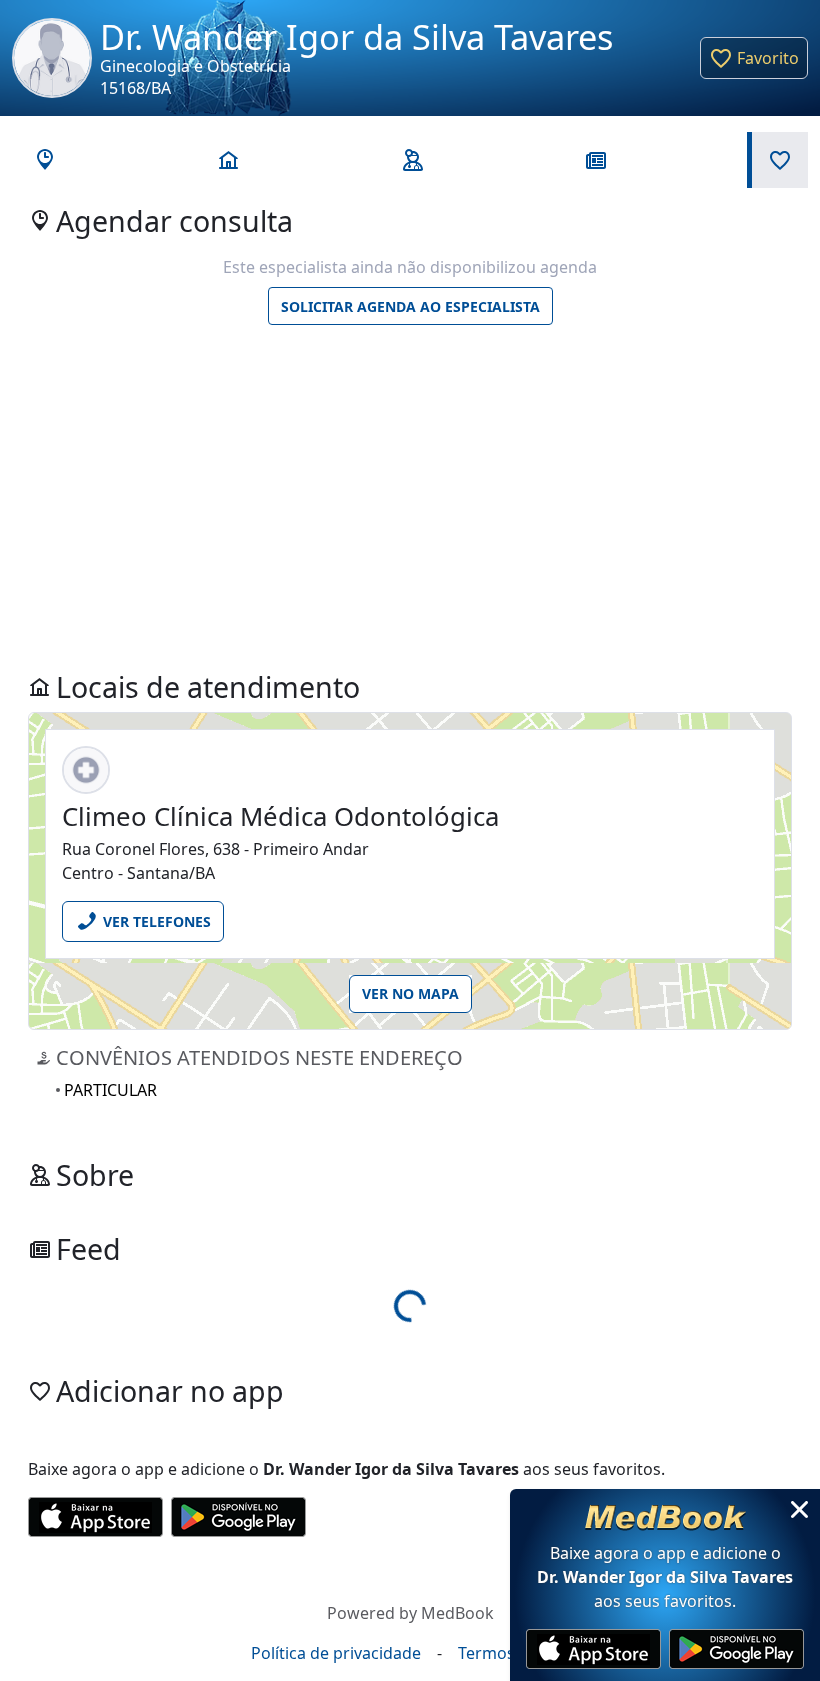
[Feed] (593, 160)
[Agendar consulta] (42, 160)
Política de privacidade (336, 1653)
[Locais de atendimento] (226, 160)
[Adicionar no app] (777, 160)
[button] (754, 58)
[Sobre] (410, 160)
